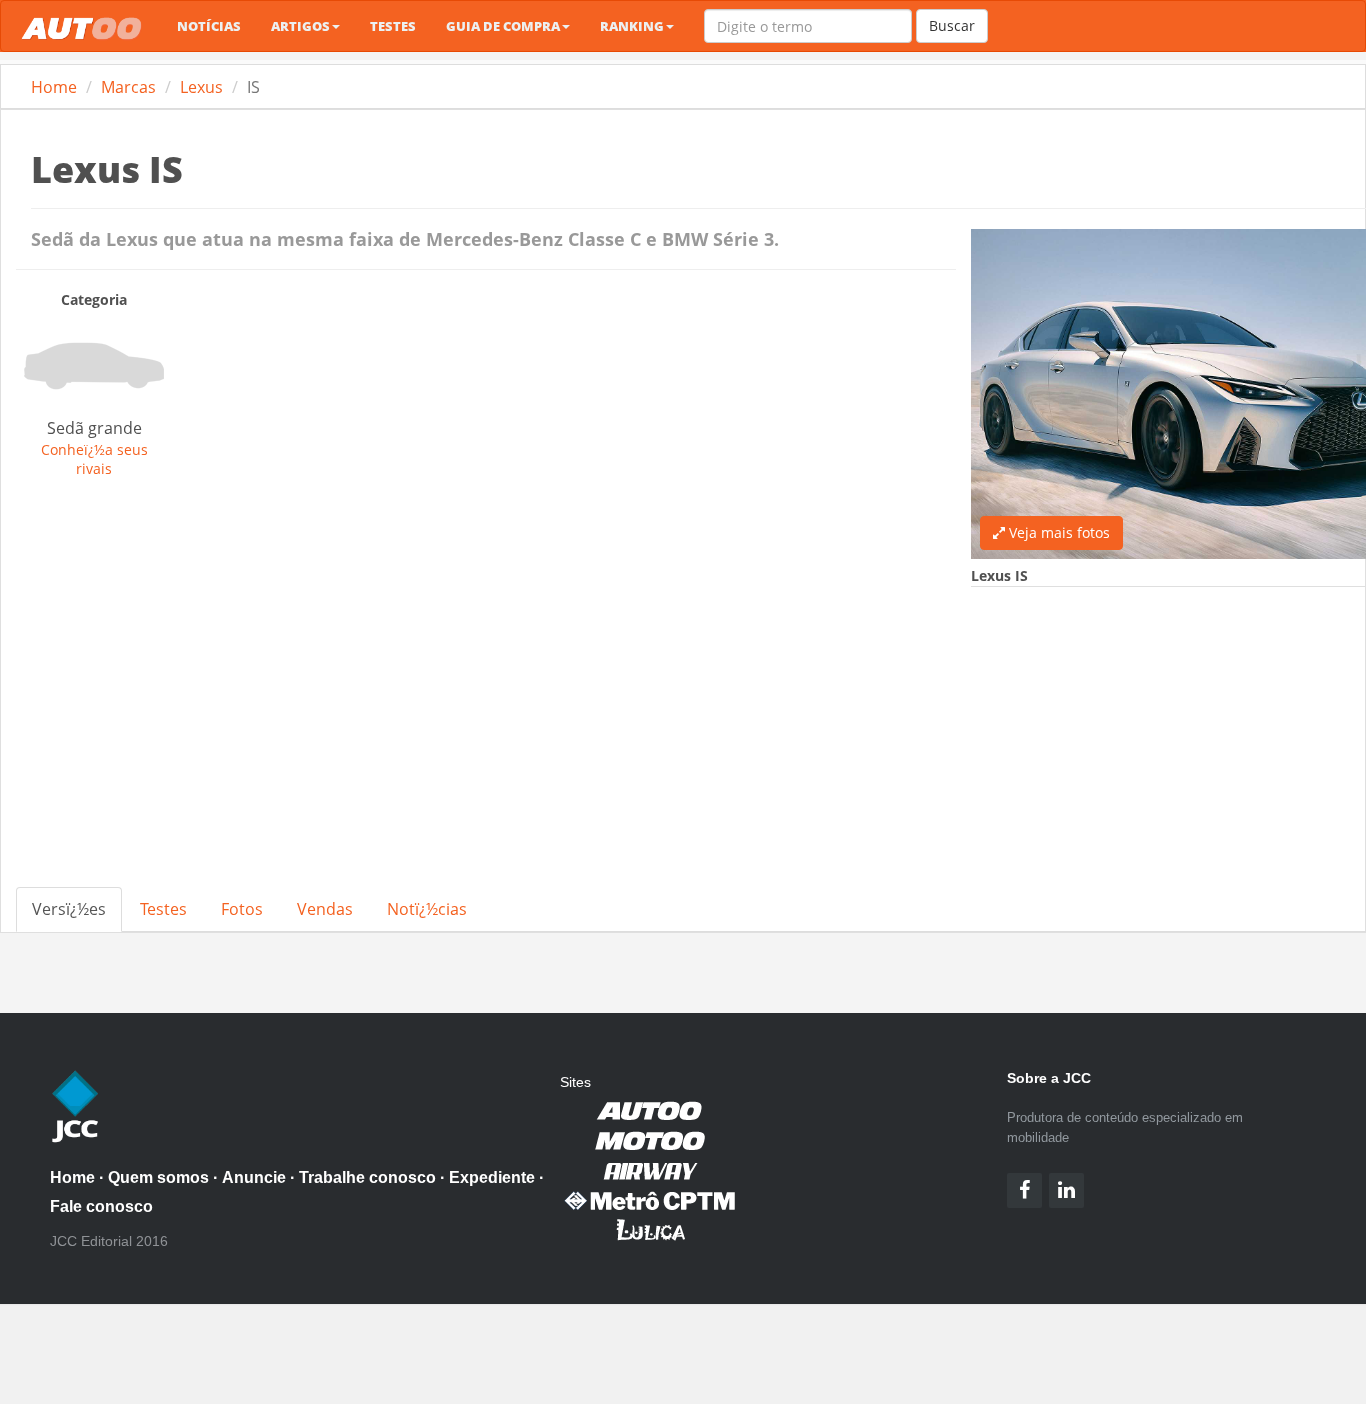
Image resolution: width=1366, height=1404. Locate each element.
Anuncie (254, 1177)
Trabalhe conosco (367, 1177)
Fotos (242, 909)
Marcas (128, 87)
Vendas (325, 909)
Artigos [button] (300, 26)
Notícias (209, 26)
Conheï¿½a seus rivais (94, 459)
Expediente (492, 1177)
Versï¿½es (69, 909)
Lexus (201, 87)
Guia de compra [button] (503, 26)
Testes (393, 26)
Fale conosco (101, 1206)
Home (54, 87)
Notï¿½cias (427, 909)
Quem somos (158, 1177)
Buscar (952, 25)
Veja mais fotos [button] (1057, 532)
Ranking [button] (632, 26)
